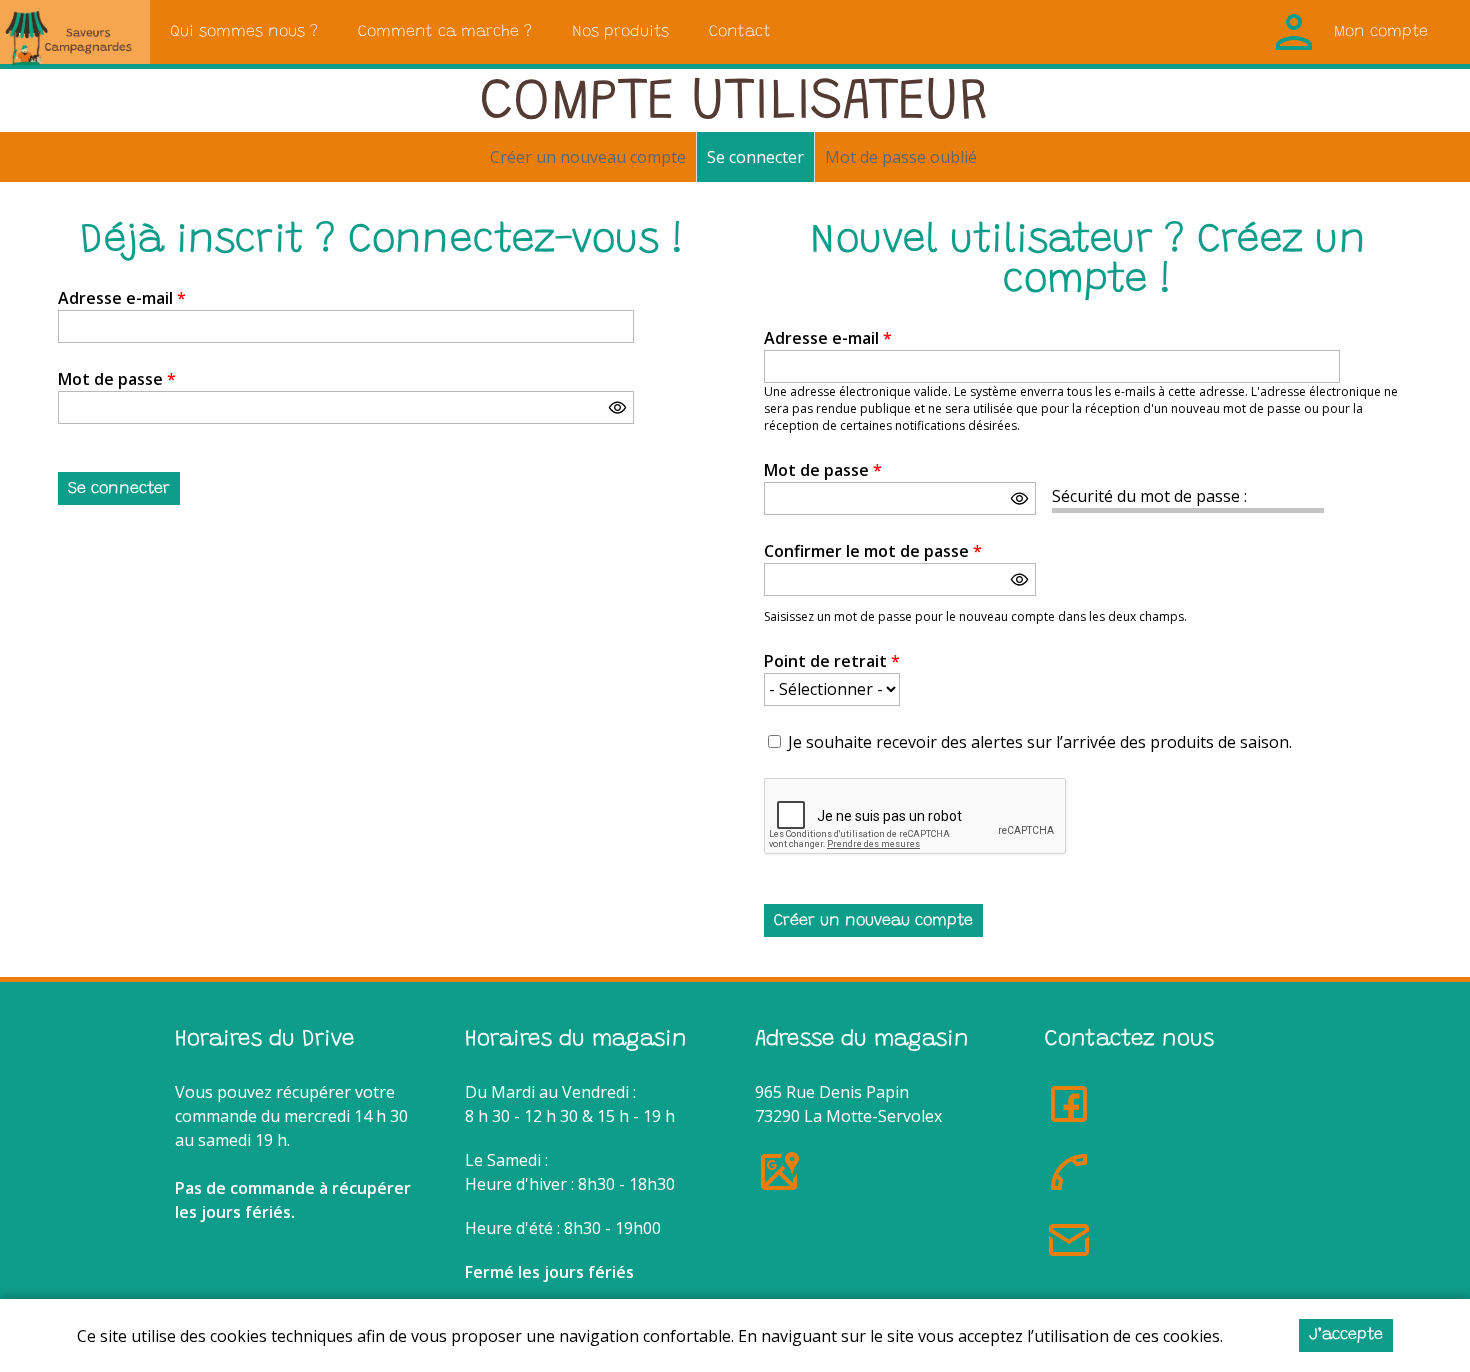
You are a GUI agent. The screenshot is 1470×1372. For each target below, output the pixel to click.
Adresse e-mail (122, 298)
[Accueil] (75, 32)
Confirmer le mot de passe (873, 551)
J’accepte (1346, 1335)
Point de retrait (832, 661)
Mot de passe (117, 379)
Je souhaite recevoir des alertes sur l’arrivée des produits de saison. (1040, 742)
